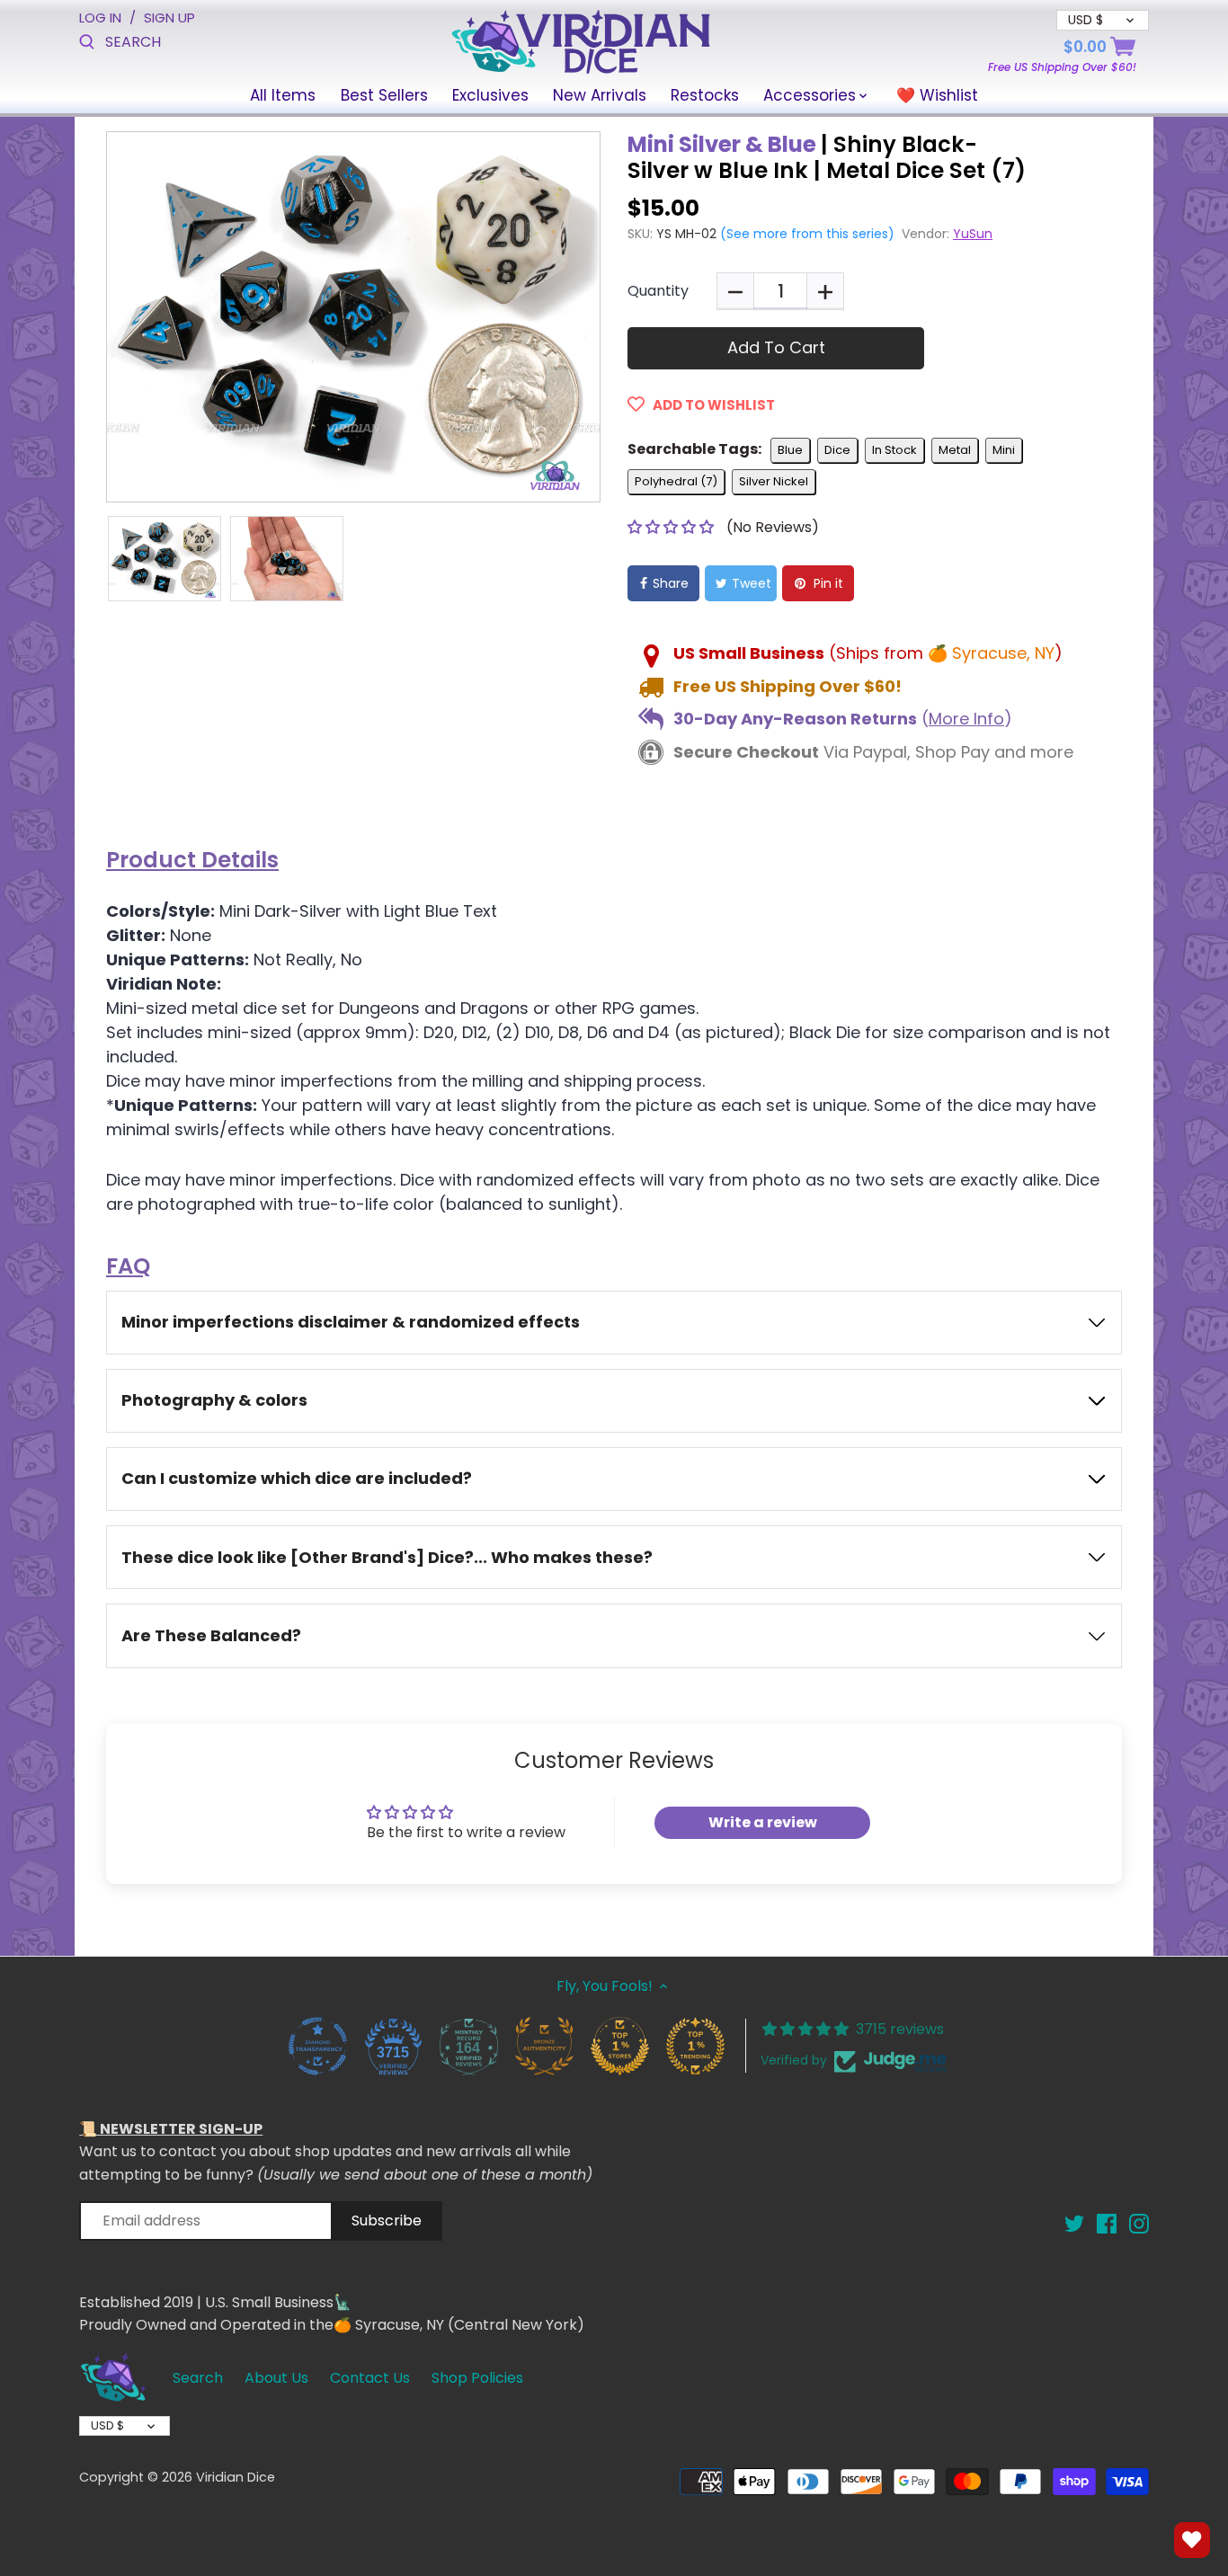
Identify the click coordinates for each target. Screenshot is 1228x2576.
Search (198, 2378)
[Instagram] (1139, 2223)
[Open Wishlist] (1192, 2540)
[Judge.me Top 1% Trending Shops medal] (695, 2046)
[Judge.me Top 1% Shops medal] (619, 2046)
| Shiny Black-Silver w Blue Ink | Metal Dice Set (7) (827, 157)
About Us (276, 2378)
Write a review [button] (763, 1822)
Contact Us (370, 2378)
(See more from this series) (805, 234)
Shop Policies (477, 2378)
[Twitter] (1074, 2223)
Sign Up (169, 18)
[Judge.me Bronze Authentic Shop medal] (544, 2046)
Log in (100, 18)
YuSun (973, 234)
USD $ (107, 2425)
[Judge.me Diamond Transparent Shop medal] (317, 2046)
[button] (672, 527)
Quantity (658, 291)
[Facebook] (1107, 2223)
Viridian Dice (236, 2477)
